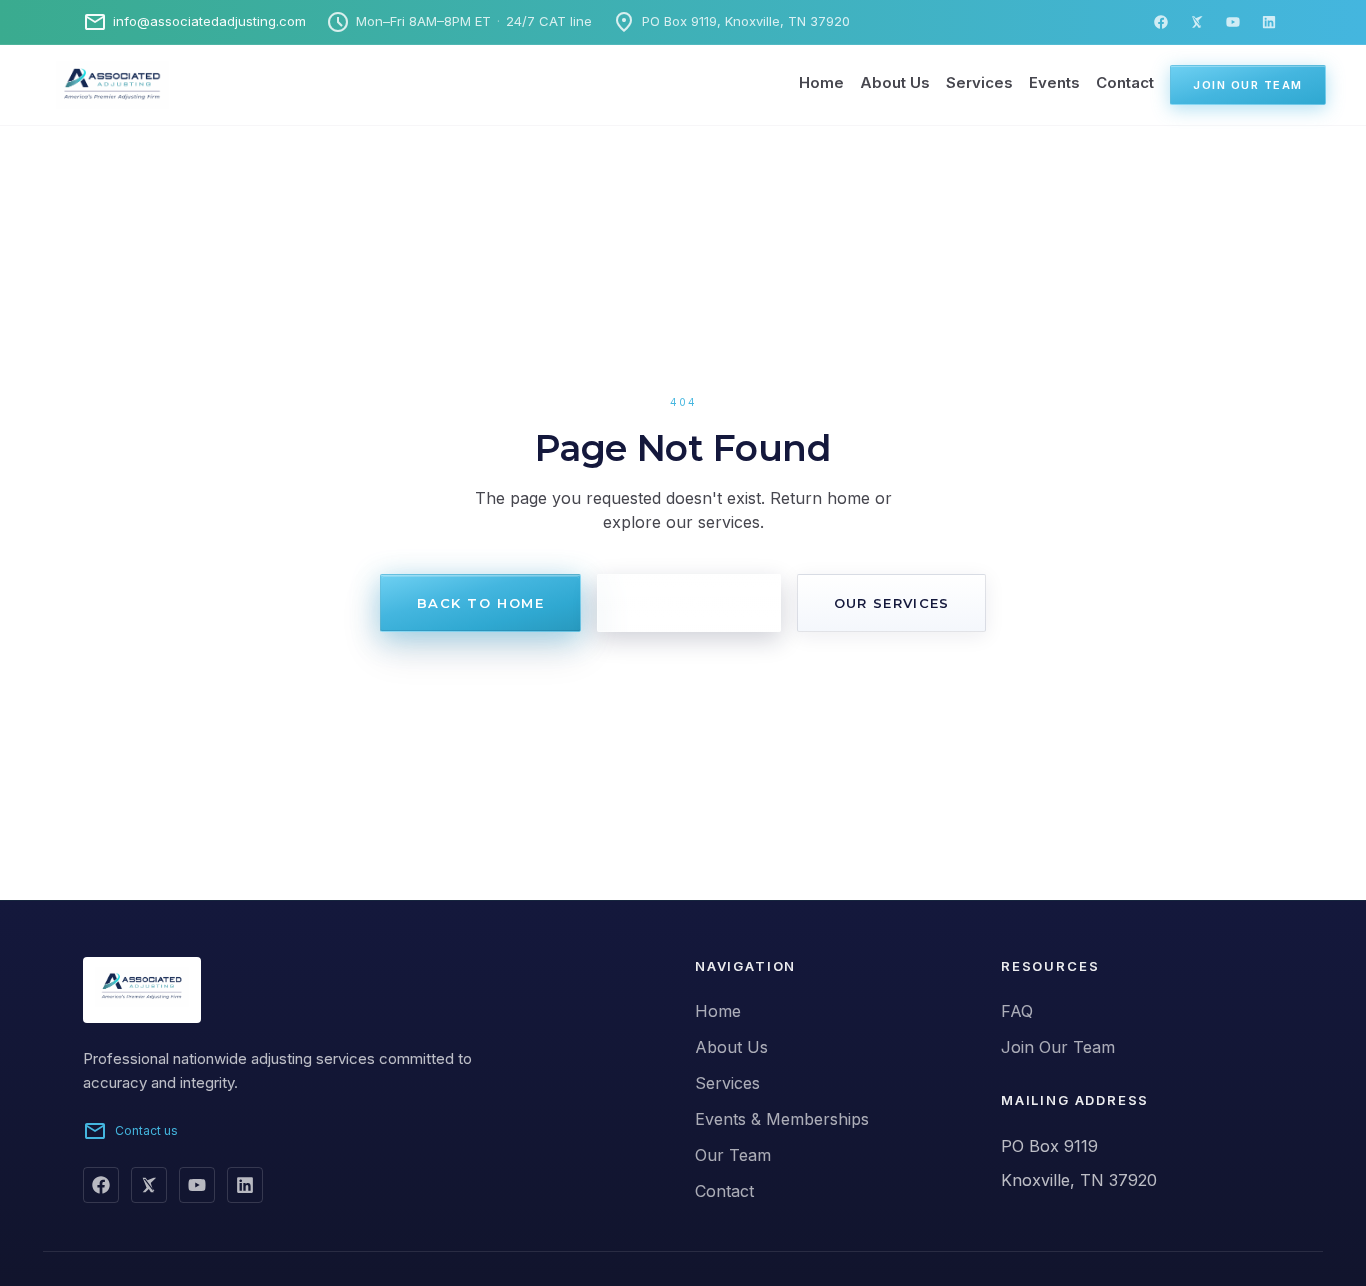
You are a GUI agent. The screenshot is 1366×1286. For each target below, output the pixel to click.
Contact (1125, 82)
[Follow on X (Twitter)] (149, 1185)
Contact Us (689, 603)
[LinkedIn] (1269, 22)
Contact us (130, 1131)
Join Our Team (1248, 85)
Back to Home (481, 603)
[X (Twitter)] (1197, 22)
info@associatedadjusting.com (194, 22)
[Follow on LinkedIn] (245, 1185)
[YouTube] (1233, 22)
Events (1054, 82)
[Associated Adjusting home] (88, 85)
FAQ (1017, 1011)
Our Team (733, 1155)
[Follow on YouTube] (197, 1185)
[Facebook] (1161, 22)
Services (979, 82)
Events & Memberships (782, 1119)
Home (821, 82)
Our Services (892, 603)
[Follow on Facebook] (101, 1185)
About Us (895, 82)
